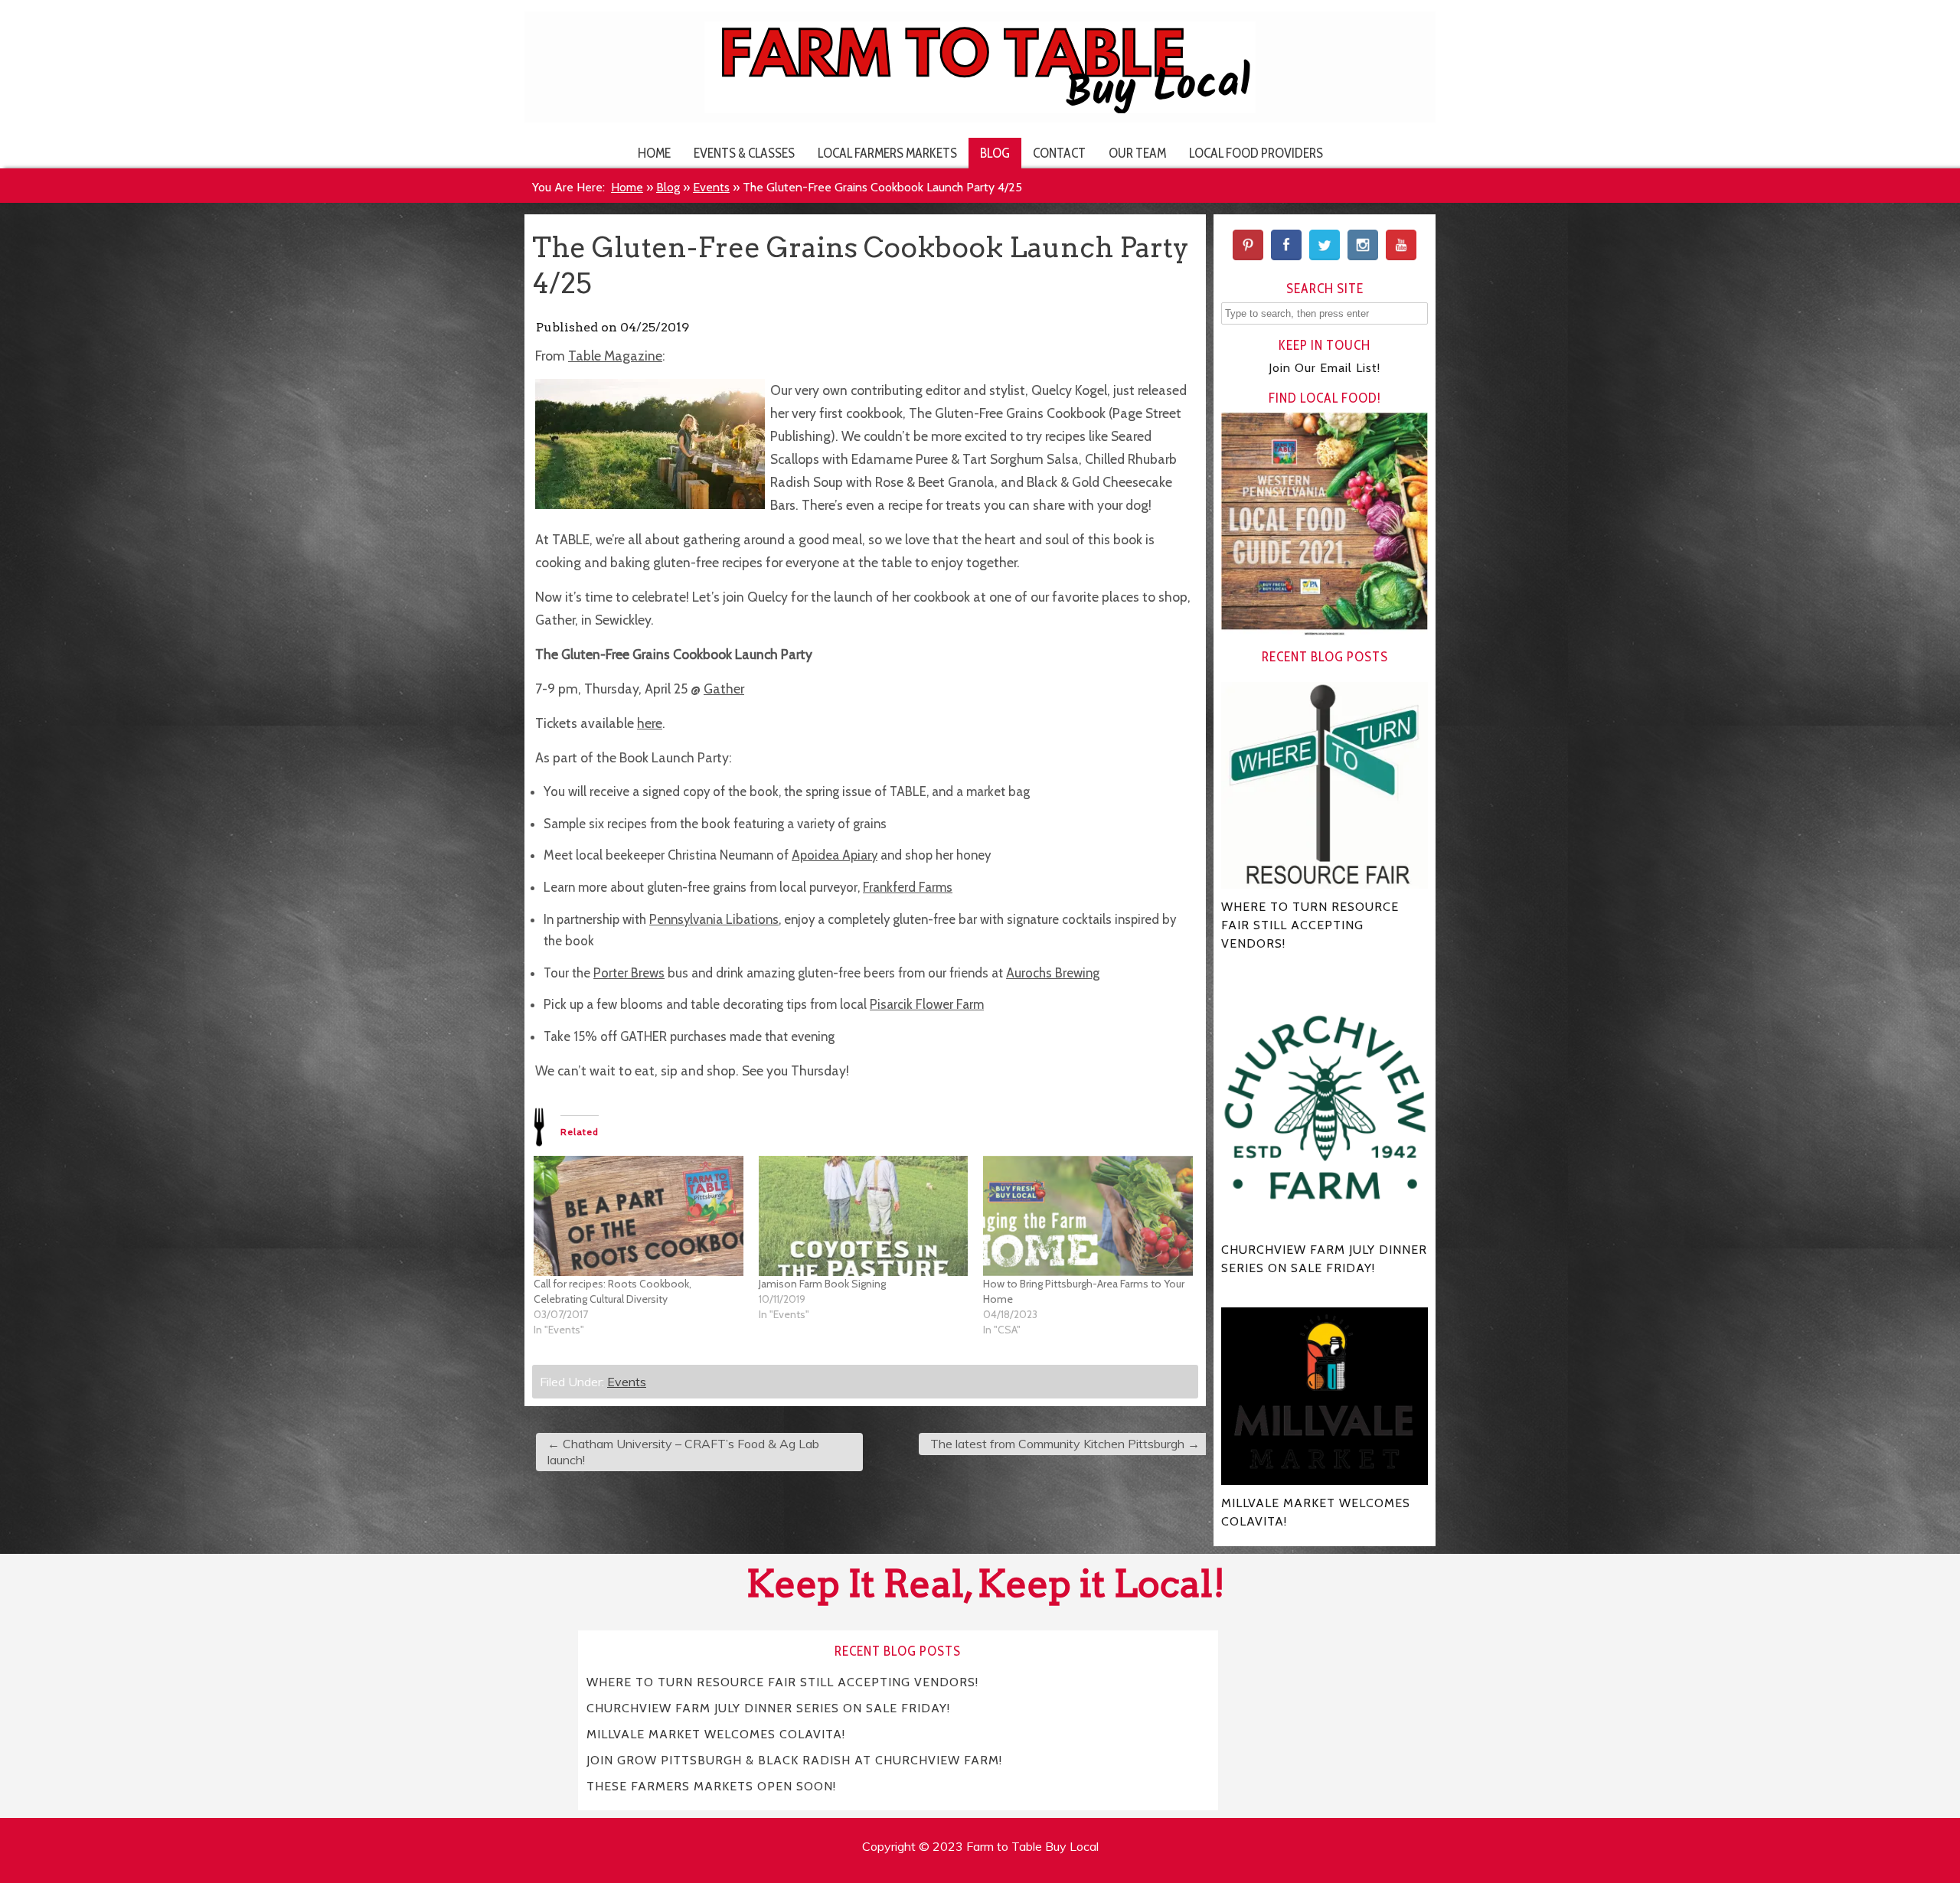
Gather (724, 689)
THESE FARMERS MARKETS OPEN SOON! (711, 1785)
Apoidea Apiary (835, 855)
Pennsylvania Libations (714, 919)
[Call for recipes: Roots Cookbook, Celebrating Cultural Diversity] (639, 1216)
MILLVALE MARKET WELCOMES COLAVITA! (716, 1733)
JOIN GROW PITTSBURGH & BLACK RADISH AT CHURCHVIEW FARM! (794, 1759)
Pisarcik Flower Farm (927, 1004)
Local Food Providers (1256, 153)
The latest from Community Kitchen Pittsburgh (1065, 1444)
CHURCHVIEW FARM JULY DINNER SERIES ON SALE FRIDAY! (768, 1707)
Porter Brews (629, 973)
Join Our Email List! (1325, 368)
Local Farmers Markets (887, 153)
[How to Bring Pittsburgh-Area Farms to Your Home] (1088, 1216)
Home (654, 153)
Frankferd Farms (908, 887)
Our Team (1137, 153)
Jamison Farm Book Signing (822, 1284)
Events (711, 187)
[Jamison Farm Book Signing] (864, 1216)
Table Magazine (615, 356)
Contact (1059, 153)
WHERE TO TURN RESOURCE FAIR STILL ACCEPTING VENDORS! (782, 1681)
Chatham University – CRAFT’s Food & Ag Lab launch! (683, 1452)
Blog (995, 153)
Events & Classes (744, 153)
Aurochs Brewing (1053, 973)
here (650, 723)
